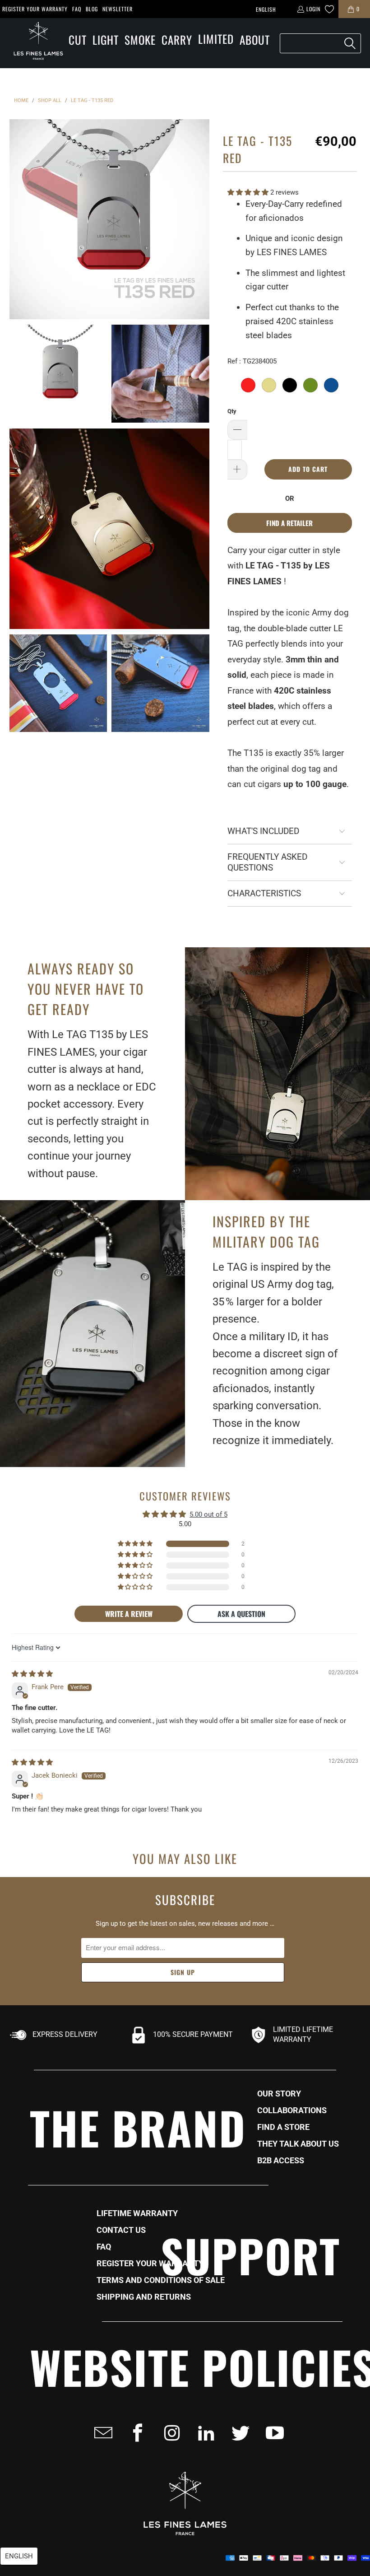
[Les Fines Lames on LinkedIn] (203, 2433)
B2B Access (281, 2161)
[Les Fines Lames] (34, 43)
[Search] (350, 43)
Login (313, 9)
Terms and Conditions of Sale (161, 2280)
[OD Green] (310, 385)
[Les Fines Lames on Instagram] (169, 2433)
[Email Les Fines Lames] (101, 2433)
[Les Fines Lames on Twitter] (238, 2433)
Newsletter (118, 9)
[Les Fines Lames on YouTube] (272, 2433)
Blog (92, 9)
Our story (279, 2094)
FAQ (77, 9)
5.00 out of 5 (208, 1514)
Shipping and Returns (144, 2297)
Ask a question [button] (241, 1614)
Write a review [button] (129, 1614)
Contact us (121, 2230)
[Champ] (269, 385)
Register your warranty (35, 9)
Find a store (283, 2127)
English (266, 9)
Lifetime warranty (137, 2213)
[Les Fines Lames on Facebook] (135, 2433)
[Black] (290, 385)
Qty (232, 411)
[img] (32, 1674)
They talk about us (298, 2144)
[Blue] (331, 385)
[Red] (248, 385)
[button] (78, 40)
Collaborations (292, 2110)
